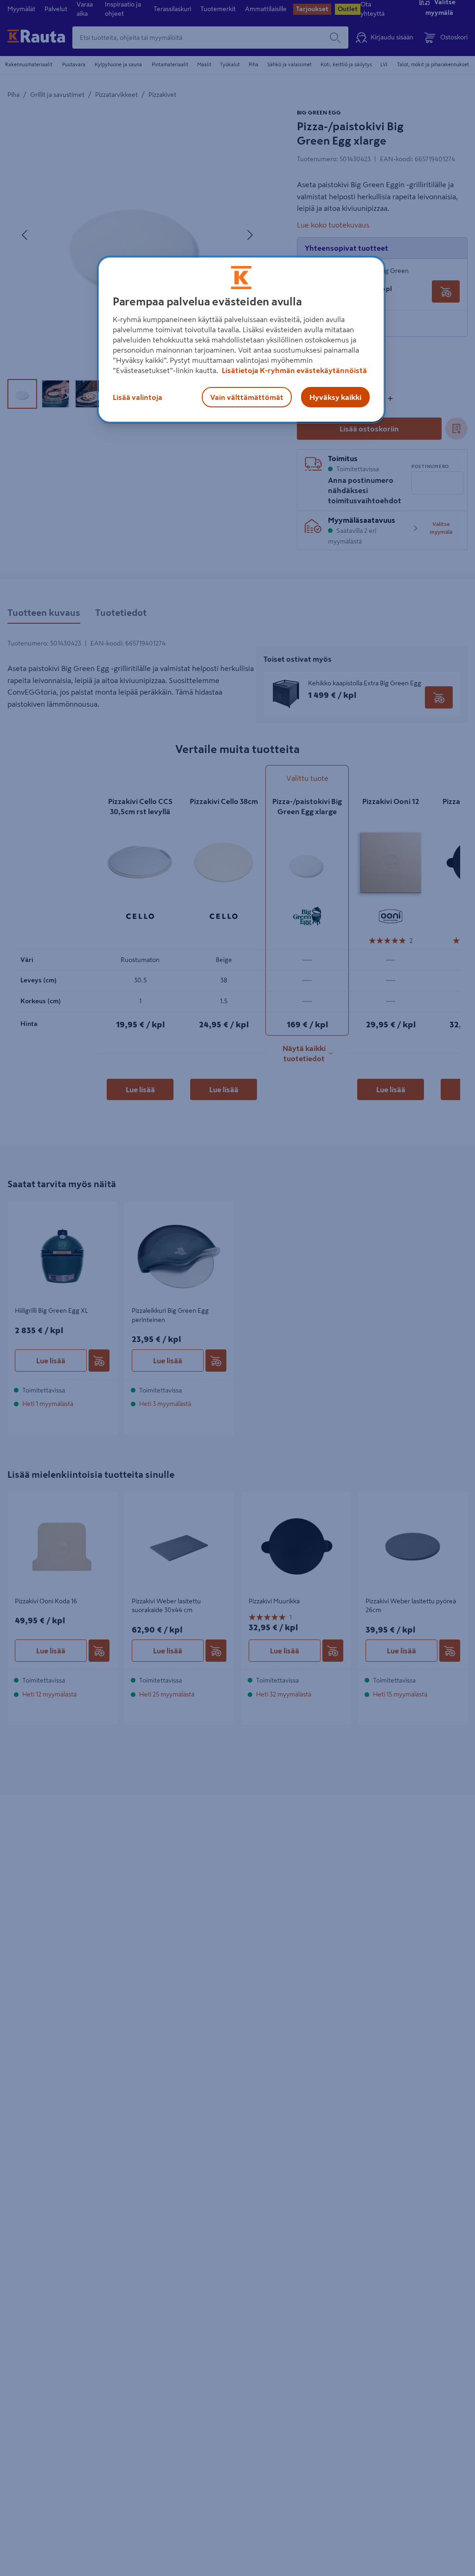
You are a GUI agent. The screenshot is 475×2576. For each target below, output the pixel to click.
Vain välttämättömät (247, 397)
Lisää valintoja (138, 397)
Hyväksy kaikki (335, 397)
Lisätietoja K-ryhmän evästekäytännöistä (294, 370)
